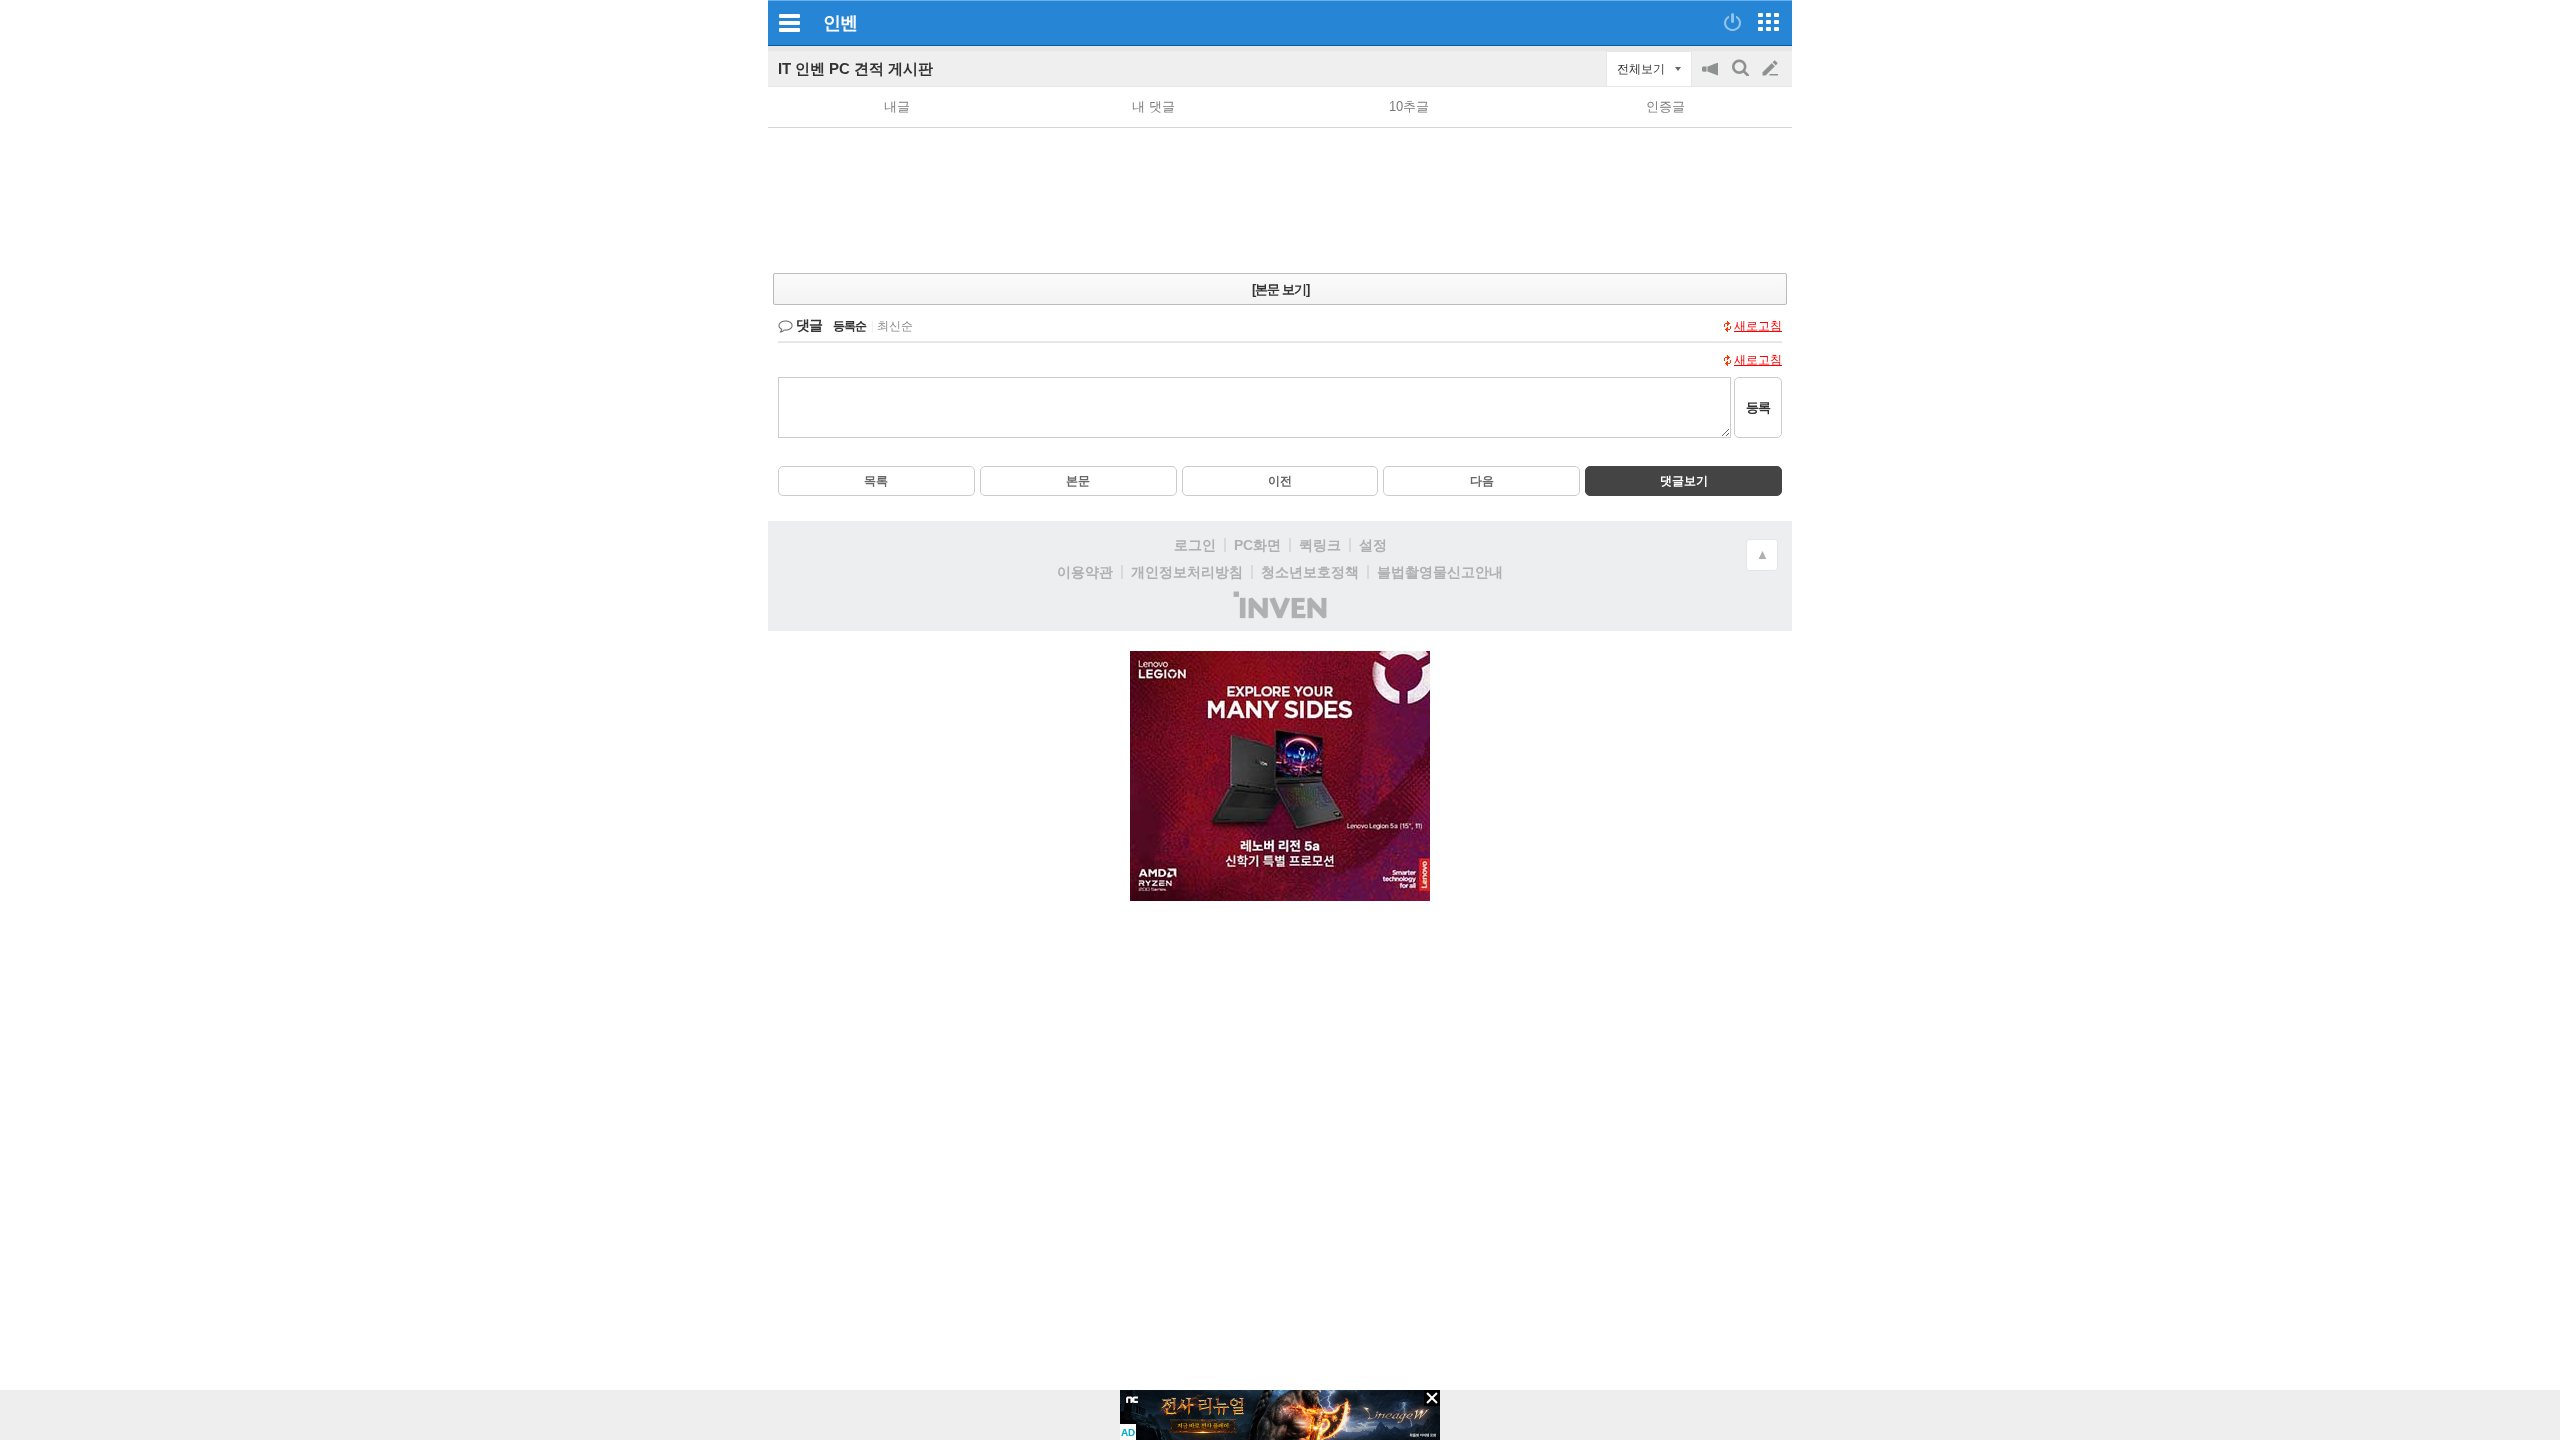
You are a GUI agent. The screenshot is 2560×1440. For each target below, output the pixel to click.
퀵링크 (1320, 545)
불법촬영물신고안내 (1440, 572)
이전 (1280, 481)
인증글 (1665, 106)
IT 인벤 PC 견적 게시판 (855, 68)
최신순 (895, 326)
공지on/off (1712, 78)
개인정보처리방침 (1187, 572)
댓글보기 (1684, 481)
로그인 (1195, 545)
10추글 (1409, 106)
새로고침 (1758, 326)
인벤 (840, 23)
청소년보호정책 (1310, 572)
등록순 (849, 326)
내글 (897, 106)
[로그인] (1732, 22)
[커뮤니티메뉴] (789, 22)
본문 (1078, 481)
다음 (1482, 481)
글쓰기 (1772, 69)
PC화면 (1257, 545)
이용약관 (1085, 572)
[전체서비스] (1768, 22)
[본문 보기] (1280, 289)
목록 (876, 481)
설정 (1373, 545)
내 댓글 (1153, 106)
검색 (1742, 78)
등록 (1758, 407)
